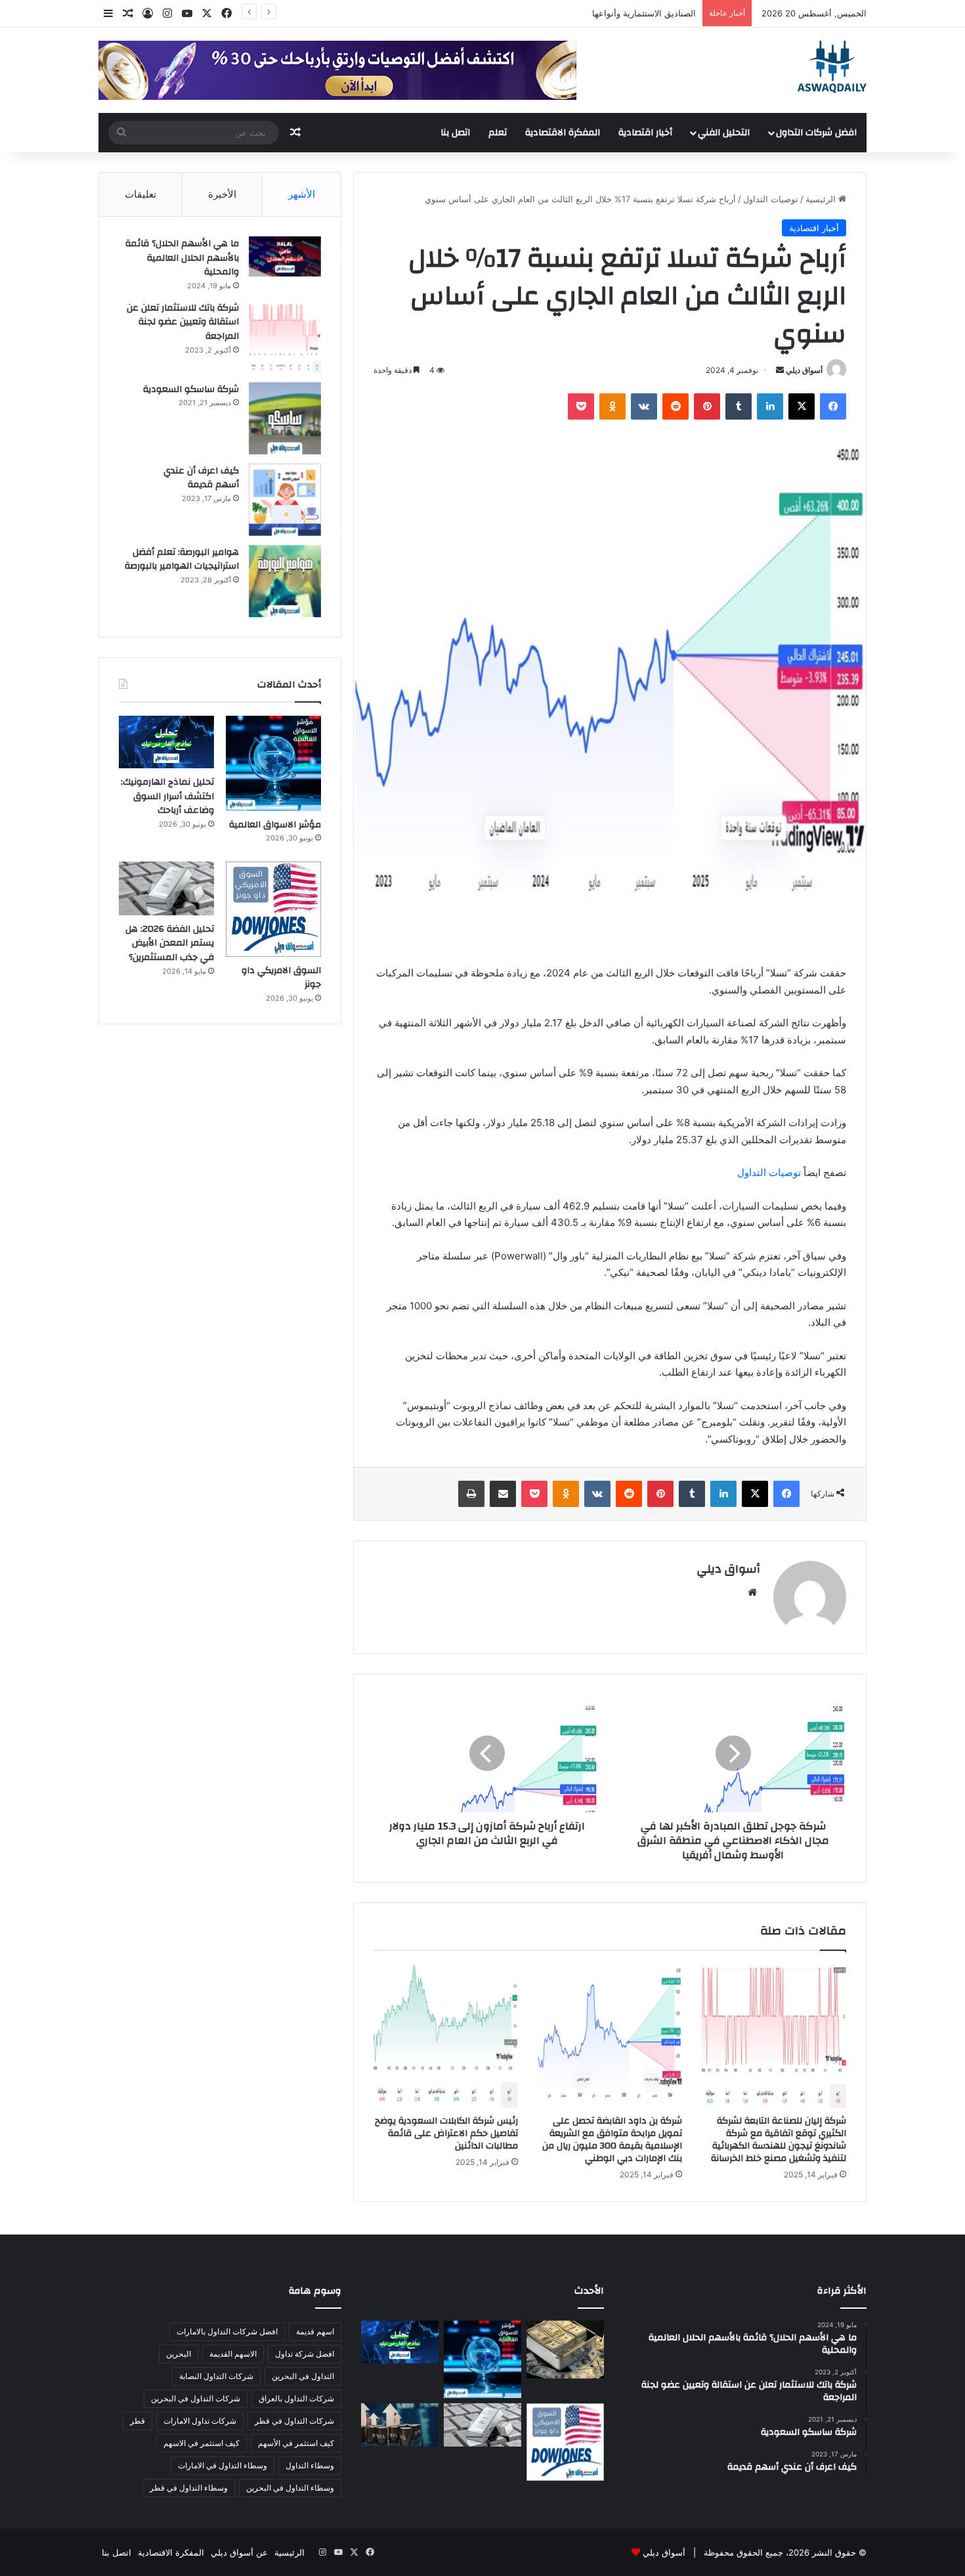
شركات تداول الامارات (200, 2421)
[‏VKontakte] (644, 406)
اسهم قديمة (315, 2331)
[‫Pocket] (581, 406)
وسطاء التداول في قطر (189, 2488)
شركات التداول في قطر (294, 2421)
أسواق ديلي (804, 370)
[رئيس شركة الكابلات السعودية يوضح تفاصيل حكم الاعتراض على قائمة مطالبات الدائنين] (446, 2036)
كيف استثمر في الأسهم (296, 2443)
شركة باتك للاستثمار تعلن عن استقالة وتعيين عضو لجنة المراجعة (183, 322)
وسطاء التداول (310, 2465)
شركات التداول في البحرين (196, 2398)
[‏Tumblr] (739, 406)
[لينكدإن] (770, 406)
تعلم (498, 133)
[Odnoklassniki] (612, 406)
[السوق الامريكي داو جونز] (273, 909)
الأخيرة (222, 194)
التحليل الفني (724, 133)
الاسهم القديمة (233, 2354)
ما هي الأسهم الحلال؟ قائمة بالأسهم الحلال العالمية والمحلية (182, 258)
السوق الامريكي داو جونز (281, 978)
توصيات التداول (771, 199)
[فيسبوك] (833, 406)
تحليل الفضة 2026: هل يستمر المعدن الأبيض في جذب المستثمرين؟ (170, 943)
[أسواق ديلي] (832, 67)
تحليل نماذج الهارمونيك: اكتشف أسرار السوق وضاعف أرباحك (167, 796)
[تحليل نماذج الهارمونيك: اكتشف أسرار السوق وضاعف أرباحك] (166, 742)
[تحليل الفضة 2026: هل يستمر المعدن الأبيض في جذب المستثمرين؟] (166, 888)
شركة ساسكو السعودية (191, 389)
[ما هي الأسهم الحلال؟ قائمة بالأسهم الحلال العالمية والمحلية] (285, 256)
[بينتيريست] (707, 406)
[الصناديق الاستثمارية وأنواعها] (565, 2349)
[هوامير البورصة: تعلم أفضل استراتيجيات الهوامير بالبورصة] (285, 581)
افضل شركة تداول (305, 2354)
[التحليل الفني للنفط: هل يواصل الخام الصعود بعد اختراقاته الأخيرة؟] (400, 2425)
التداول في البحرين (303, 2376)
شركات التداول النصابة (216, 2376)
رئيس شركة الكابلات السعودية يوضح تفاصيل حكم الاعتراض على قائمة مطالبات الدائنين (446, 2133)
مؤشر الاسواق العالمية (655, 13)
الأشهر (302, 194)
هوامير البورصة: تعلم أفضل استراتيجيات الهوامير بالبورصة (182, 559)
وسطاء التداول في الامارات (223, 2465)
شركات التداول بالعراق (296, 2398)
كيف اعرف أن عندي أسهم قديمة (201, 478)
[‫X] (802, 406)
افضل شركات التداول (816, 133)
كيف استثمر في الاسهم (202, 2443)
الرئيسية (822, 199)
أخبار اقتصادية (645, 133)
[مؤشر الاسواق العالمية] (273, 763)
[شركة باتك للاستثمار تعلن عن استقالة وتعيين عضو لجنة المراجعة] (285, 337)
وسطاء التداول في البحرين (290, 2488)
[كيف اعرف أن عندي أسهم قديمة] (285, 500)
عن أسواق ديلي (239, 2552)
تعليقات (140, 194)
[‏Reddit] (675, 406)
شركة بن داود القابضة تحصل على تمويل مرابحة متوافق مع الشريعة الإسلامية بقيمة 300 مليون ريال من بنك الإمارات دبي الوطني (612, 2140)
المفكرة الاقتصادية (563, 133)
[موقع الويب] (752, 1592)
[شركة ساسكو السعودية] (285, 418)
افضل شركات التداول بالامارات (227, 2331)
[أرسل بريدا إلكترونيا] (780, 370)
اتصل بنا (455, 133)
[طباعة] (471, 1494)
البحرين (179, 2354)
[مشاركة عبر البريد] (503, 1494)
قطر (138, 2421)
